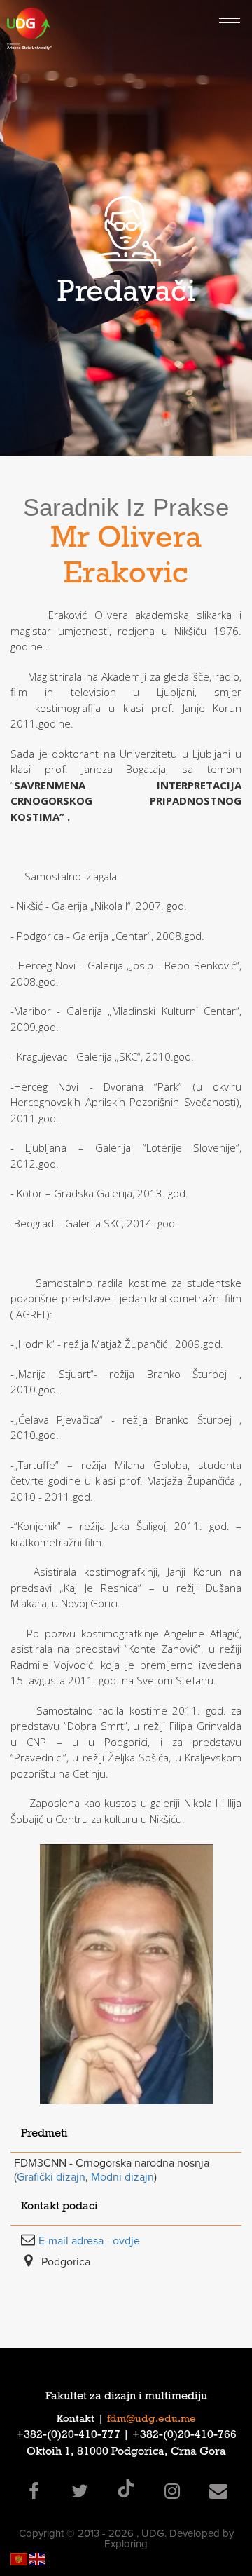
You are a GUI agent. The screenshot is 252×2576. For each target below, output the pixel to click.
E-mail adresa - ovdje (89, 2241)
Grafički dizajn (51, 2177)
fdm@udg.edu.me (152, 2420)
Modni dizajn (122, 2177)
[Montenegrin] (20, 2558)
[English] (38, 2558)
